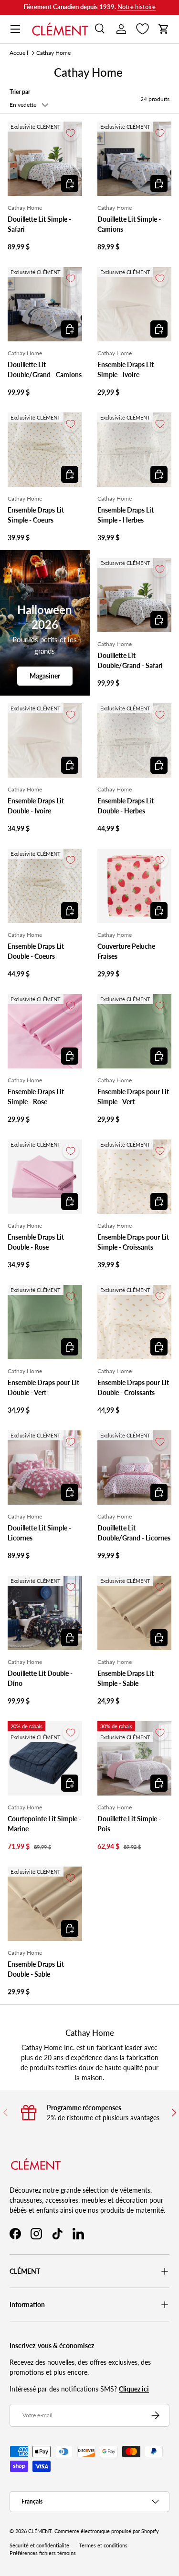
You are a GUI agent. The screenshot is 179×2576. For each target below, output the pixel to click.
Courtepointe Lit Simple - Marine (44, 1824)
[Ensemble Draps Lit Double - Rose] (45, 1177)
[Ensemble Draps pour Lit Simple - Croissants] (135, 1177)
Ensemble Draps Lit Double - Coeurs (36, 951)
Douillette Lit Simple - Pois (129, 1824)
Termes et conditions (103, 2545)
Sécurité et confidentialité (39, 2545)
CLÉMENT (40, 2531)
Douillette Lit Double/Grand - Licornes (134, 1533)
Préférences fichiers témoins (43, 2553)
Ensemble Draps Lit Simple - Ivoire (126, 369)
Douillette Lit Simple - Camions (129, 224)
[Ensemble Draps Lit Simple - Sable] (135, 1613)
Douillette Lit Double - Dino (40, 1678)
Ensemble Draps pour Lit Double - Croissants (133, 1387)
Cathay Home (53, 53)
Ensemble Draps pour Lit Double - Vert (43, 1387)
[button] (164, 29)
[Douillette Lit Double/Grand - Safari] (135, 595)
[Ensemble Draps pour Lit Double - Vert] (45, 1322)
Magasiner (45, 676)
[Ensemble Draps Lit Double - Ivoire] (45, 740)
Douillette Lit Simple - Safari (39, 224)
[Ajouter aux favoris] (71, 133)
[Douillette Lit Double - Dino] (45, 1613)
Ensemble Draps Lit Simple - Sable (126, 1678)
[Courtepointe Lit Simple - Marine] (45, 1758)
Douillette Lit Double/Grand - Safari (130, 660)
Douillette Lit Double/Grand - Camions (45, 369)
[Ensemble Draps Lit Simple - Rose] (45, 1031)
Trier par (20, 92)
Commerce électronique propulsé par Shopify (107, 2531)
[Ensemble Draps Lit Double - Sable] (45, 1904)
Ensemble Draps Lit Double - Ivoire (36, 806)
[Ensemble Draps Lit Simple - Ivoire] (135, 304)
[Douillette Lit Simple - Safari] (45, 159)
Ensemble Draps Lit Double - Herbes (126, 806)
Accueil (19, 53)
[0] (142, 29)
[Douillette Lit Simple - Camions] (135, 159)
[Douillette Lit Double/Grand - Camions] (45, 304)
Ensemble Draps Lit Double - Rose (36, 1242)
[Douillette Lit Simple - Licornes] (45, 1468)
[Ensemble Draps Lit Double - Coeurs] (45, 886)
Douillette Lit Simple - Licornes (39, 1533)
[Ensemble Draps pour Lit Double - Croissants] (135, 1322)
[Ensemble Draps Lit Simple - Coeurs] (45, 450)
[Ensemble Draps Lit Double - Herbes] (135, 740)
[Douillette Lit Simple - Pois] (135, 1758)
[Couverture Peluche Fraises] (135, 886)
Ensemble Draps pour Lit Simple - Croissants (133, 1242)
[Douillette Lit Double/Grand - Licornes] (135, 1468)
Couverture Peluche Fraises (126, 951)
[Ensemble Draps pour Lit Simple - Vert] (135, 1031)
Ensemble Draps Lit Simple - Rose (36, 1097)
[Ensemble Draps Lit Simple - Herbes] (135, 450)
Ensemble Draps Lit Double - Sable (36, 1969)
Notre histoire (137, 7)
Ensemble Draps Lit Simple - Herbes (126, 515)
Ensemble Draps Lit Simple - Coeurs (36, 515)
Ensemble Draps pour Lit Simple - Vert (133, 1097)
